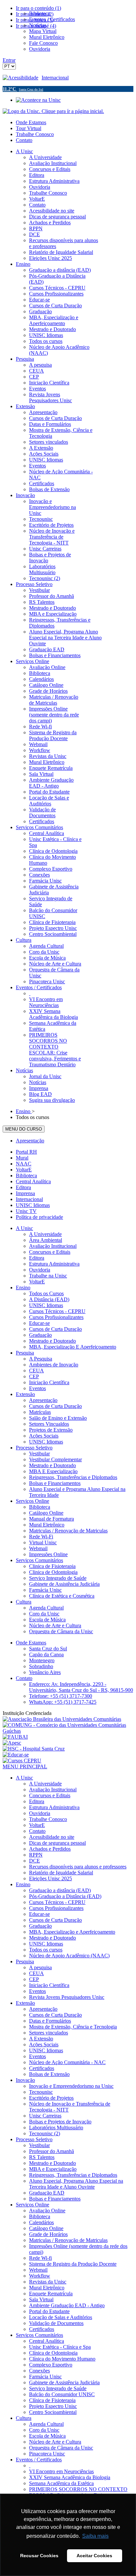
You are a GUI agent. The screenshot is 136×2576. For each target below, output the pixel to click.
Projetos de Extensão (51, 1430)
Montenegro (42, 1660)
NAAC (24, 1164)
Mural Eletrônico (47, 1525)
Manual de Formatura (51, 1519)
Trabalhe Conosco (35, 134)
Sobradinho (41, 1666)
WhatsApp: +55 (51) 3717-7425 (63, 1702)
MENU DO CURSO (24, 1129)
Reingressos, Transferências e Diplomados (73, 1477)
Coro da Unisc (44, 1614)
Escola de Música (47, 1620)
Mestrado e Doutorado (52, 1341)
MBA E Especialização (53, 1471)
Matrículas (40, 1412)
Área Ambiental (46, 1240)
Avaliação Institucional (53, 1246)
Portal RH (26, 1152)
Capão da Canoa (46, 1654)
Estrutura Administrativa (54, 1264)
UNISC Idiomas (33, 1205)
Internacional (55, 78)
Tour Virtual (29, 128)
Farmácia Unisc (45, 1590)
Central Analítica (33, 1181)
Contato (24, 140)
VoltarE (24, 1170)
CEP (34, 1376)
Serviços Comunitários (39, 1560)
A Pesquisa (41, 1359)
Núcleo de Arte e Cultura (55, 1625)
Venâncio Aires (45, 1672)
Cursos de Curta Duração (55, 1329)
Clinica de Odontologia (53, 1572)
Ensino (23, 1288)
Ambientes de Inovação (54, 1365)
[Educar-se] (16, 1755)
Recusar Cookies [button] (39, 2556)
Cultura (24, 1602)
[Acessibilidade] (22, 78)
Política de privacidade (39, 1217)
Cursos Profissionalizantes (56, 1317)
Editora (23, 1187)
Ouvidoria (40, 1270)
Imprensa (25, 1193)
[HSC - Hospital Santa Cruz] (34, 1749)
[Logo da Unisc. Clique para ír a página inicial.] (53, 111)
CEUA (36, 1371)
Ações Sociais (44, 1436)
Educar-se (39, 1323)
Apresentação (30, 1141)
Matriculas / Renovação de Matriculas (68, 1531)
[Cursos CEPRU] (22, 1761)
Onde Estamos (31, 122)
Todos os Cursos (46, 1293)
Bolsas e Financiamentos (55, 1483)
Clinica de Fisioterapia (52, 1566)
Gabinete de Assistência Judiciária (64, 1584)
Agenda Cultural (46, 1608)
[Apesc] (12, 1743)
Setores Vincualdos (49, 1424)
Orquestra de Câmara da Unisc (61, 1631)
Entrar (9, 60)
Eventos (37, 1388)
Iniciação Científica (49, 1382)
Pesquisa (25, 1353)
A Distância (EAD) (49, 1299)
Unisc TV (26, 1211)
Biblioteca (26, 1176)
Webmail (38, 1548)
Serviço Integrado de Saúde (58, 1578)
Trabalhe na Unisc (48, 1276)
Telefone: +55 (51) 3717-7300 (61, 1696)
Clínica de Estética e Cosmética (62, 1596)
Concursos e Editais (50, 1252)
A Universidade (45, 1234)
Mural (22, 1158)
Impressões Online (48, 1554)
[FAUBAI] (15, 1737)
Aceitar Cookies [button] (94, 2556)
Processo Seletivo (34, 1448)
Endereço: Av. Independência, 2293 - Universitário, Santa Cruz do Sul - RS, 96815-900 (81, 1687)
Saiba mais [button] (95, 2536)
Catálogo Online (46, 1513)
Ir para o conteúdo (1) (38, 8)
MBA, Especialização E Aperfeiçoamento (73, 1347)
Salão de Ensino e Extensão (58, 1418)
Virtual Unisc (43, 1542)
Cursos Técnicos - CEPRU (57, 1311)
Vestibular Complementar (55, 1459)
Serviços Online (33, 1501)
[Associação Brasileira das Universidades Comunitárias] (62, 1719)
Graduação (40, 1335)
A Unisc (24, 1228)
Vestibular (39, 1454)
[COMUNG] (68, 1731)
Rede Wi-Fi (41, 1537)
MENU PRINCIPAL (25, 1766)
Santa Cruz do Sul (48, 1649)
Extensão (25, 1394)
